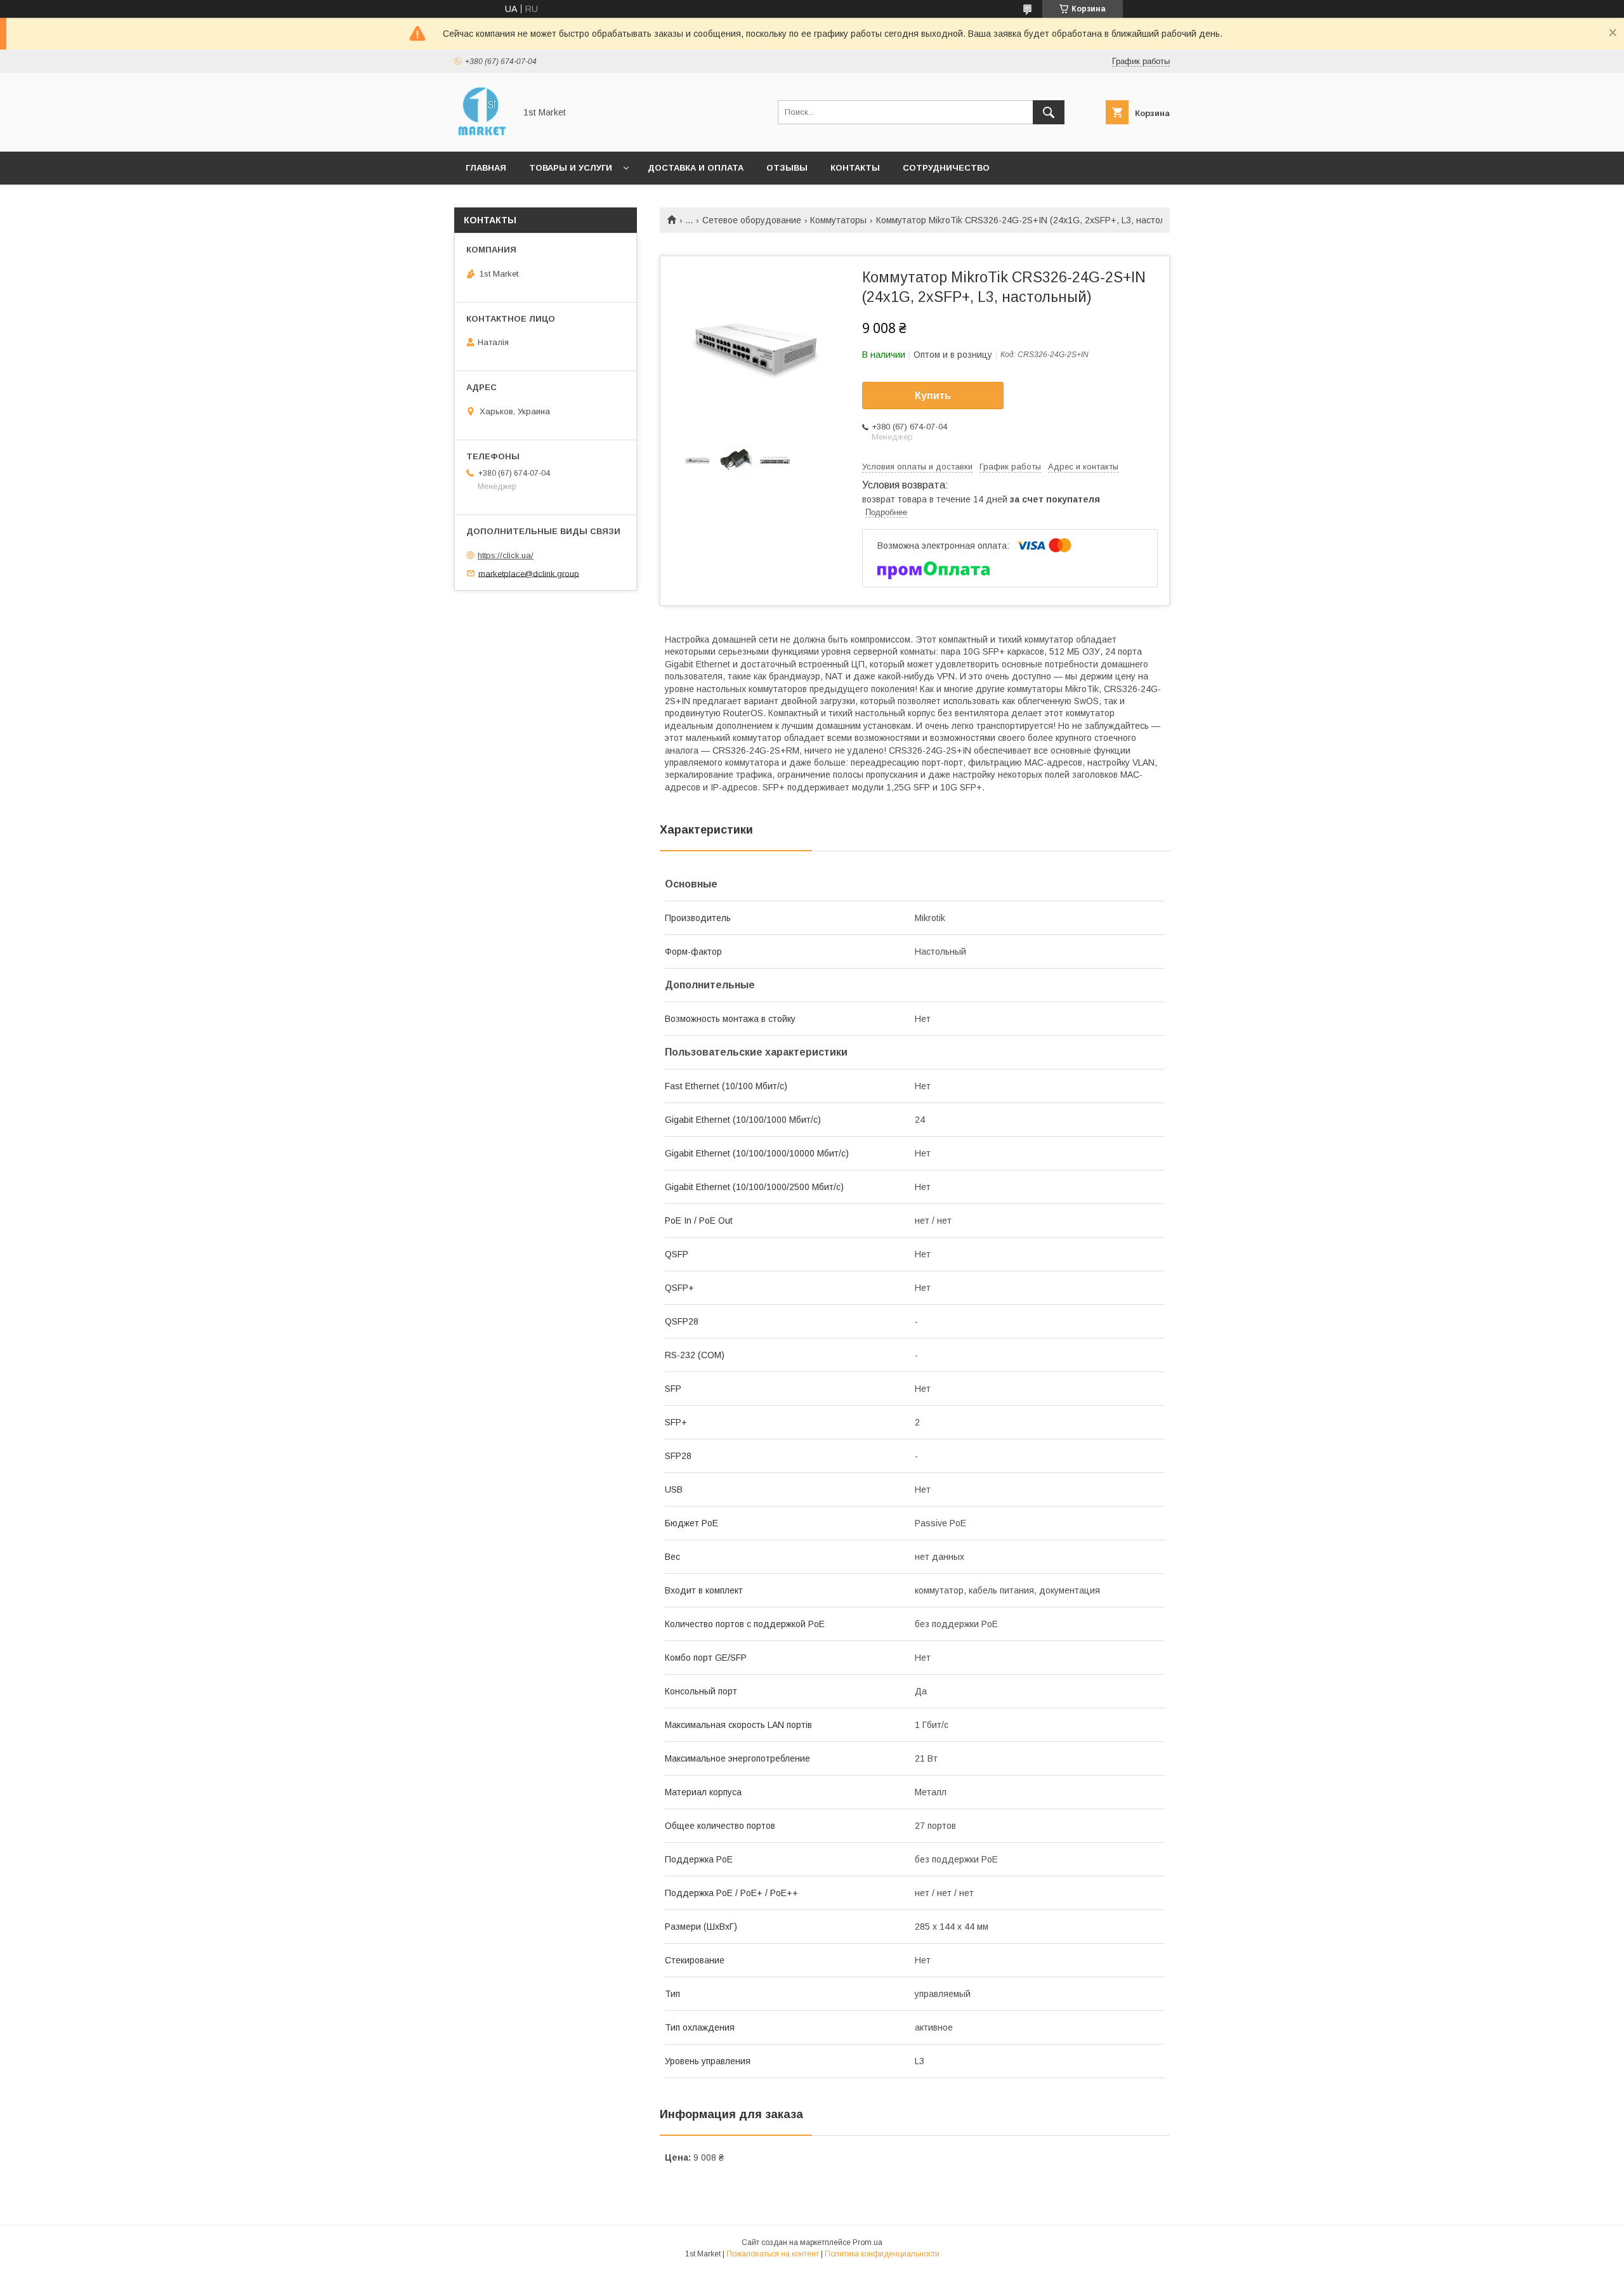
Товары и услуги (571, 168)
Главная (486, 168)
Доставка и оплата (696, 168)
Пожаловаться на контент (773, 2254)
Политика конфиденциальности (882, 2254)
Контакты (855, 168)
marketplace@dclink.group (529, 573)
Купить (933, 396)
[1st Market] (481, 135)
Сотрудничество (946, 168)
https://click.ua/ (506, 555)
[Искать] (1049, 112)
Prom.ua (868, 2242)
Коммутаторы (838, 220)
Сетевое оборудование (752, 220)
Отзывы (787, 168)
